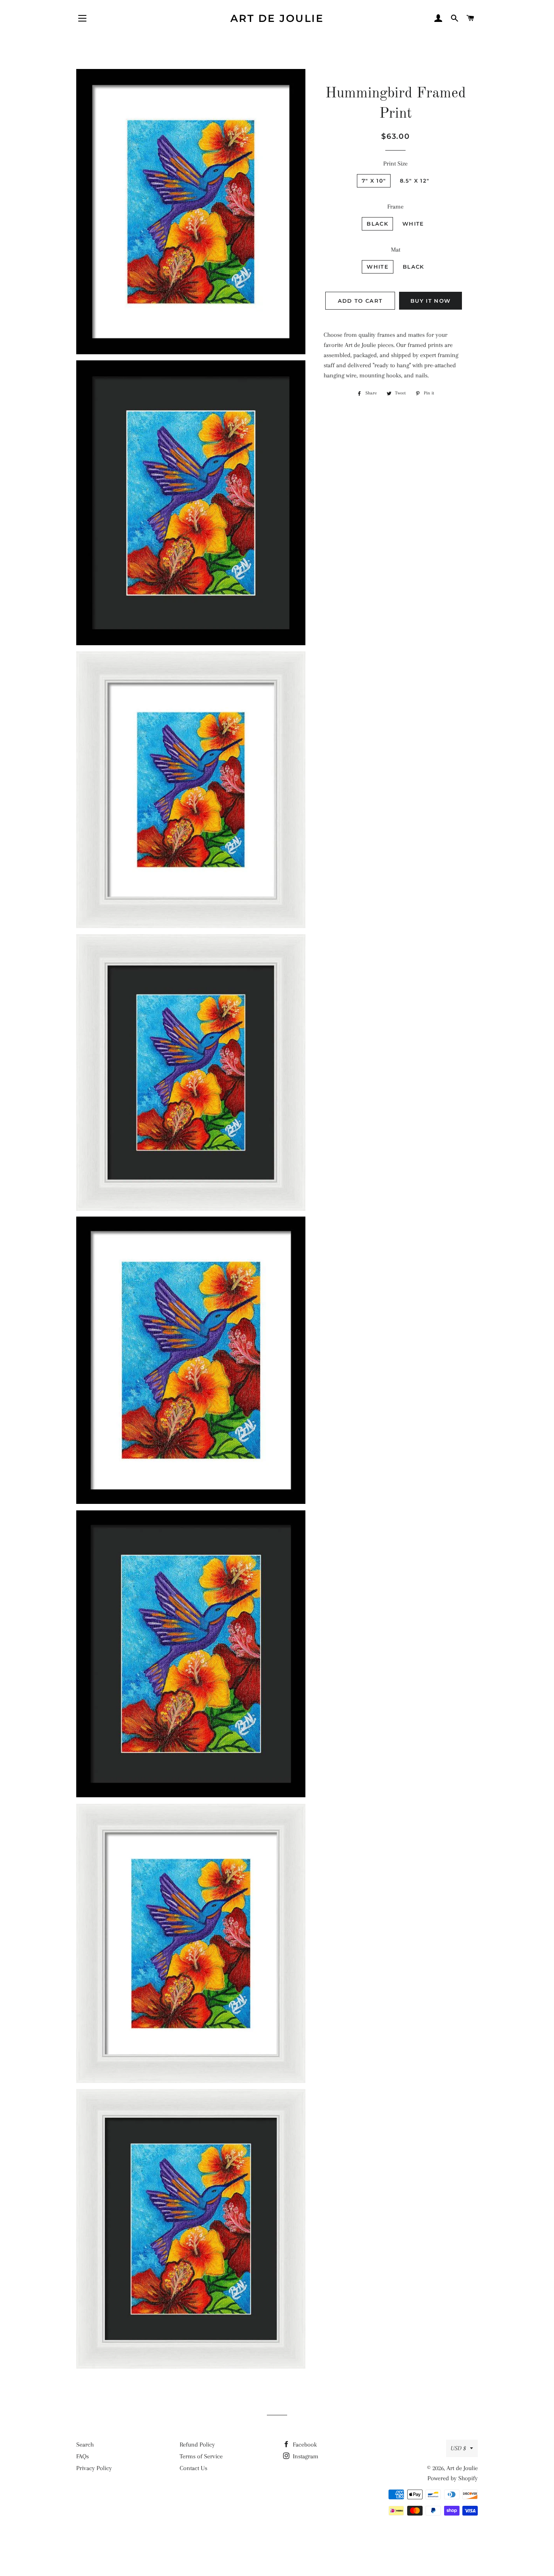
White (413, 224)
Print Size (395, 164)
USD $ (458, 2448)
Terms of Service (201, 2456)
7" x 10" (374, 181)
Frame (395, 207)
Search (85, 2445)
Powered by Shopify (453, 2478)
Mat (396, 250)
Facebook (304, 2445)
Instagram (305, 2456)
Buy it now (431, 301)
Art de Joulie (277, 18)
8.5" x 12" (414, 181)
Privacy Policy (94, 2468)
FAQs (83, 2456)
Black (377, 224)
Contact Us (193, 2468)
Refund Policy (197, 2445)
